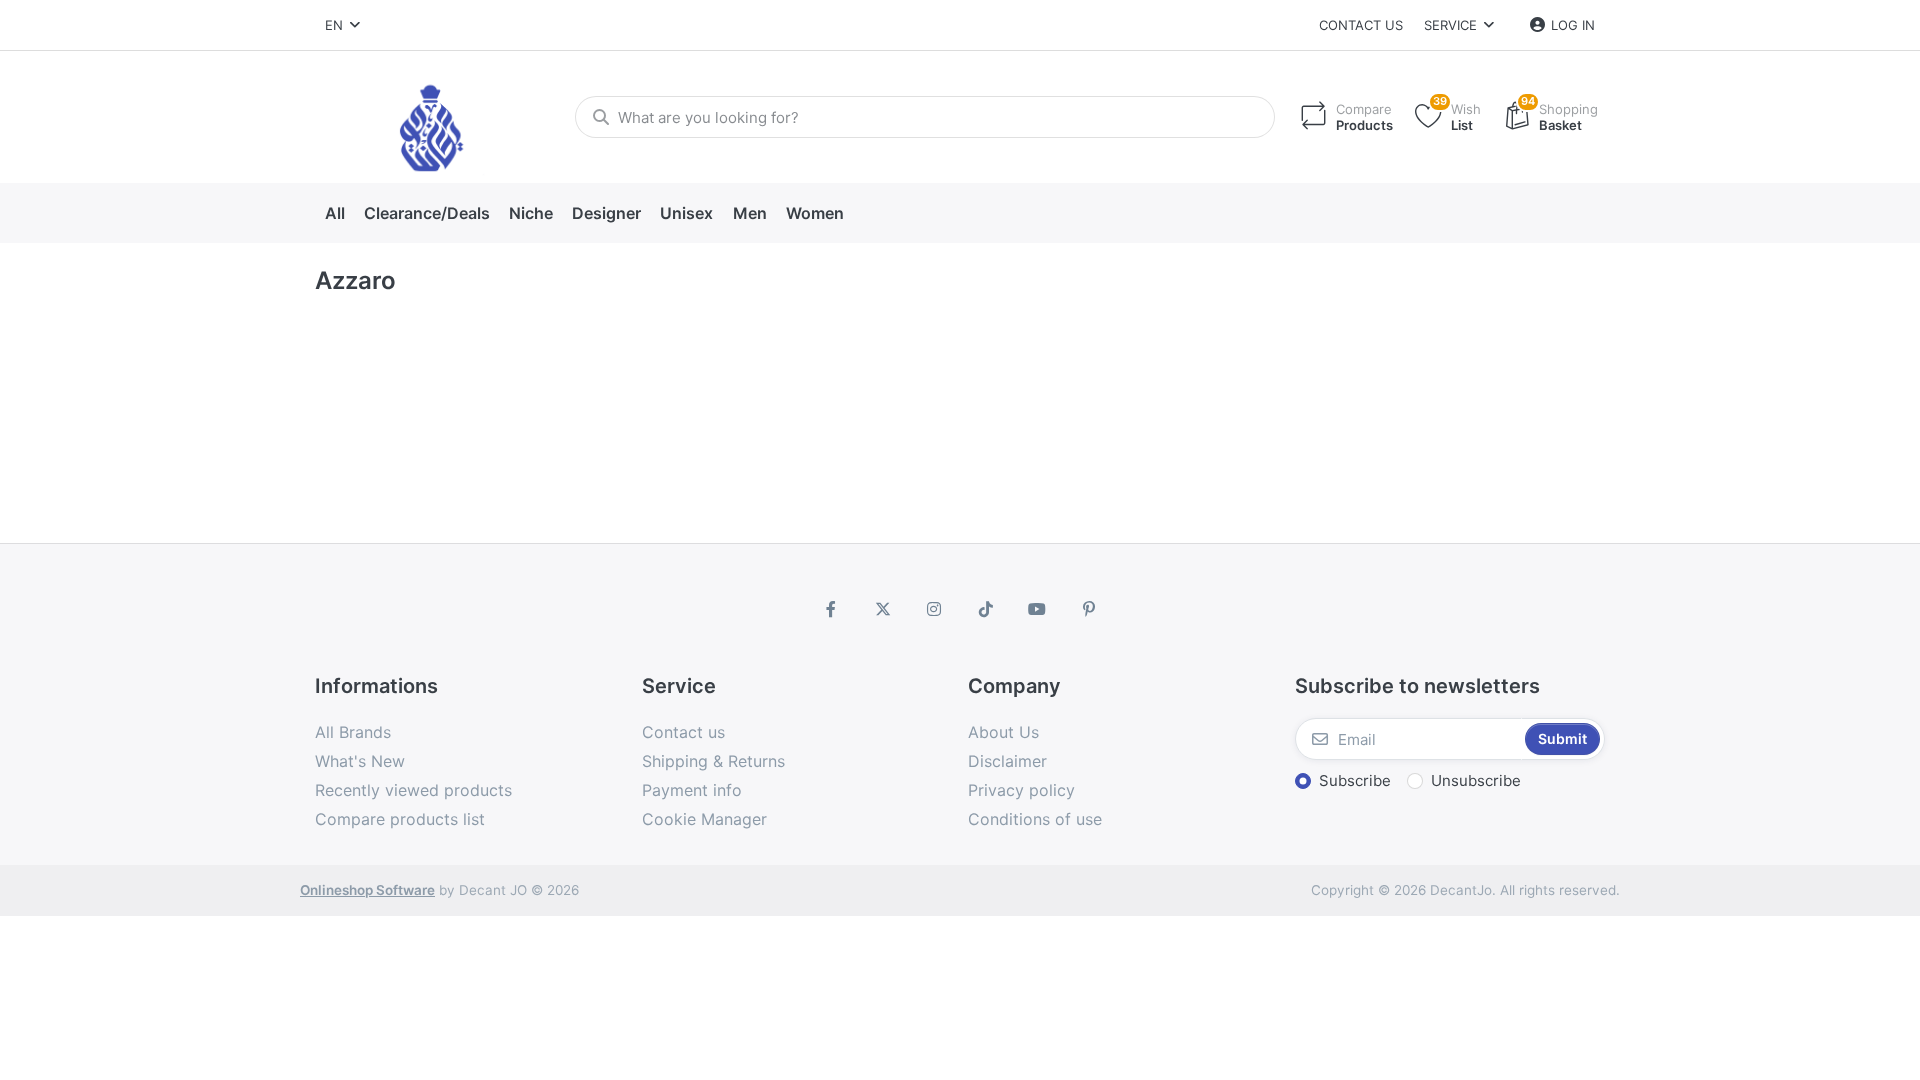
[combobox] (342, 25)
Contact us (1361, 25)
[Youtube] (1038, 609)
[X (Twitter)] (883, 609)
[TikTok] (986, 609)
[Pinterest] (1089, 609)
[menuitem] (334, 214)
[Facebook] (831, 609)
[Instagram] (934, 609)
